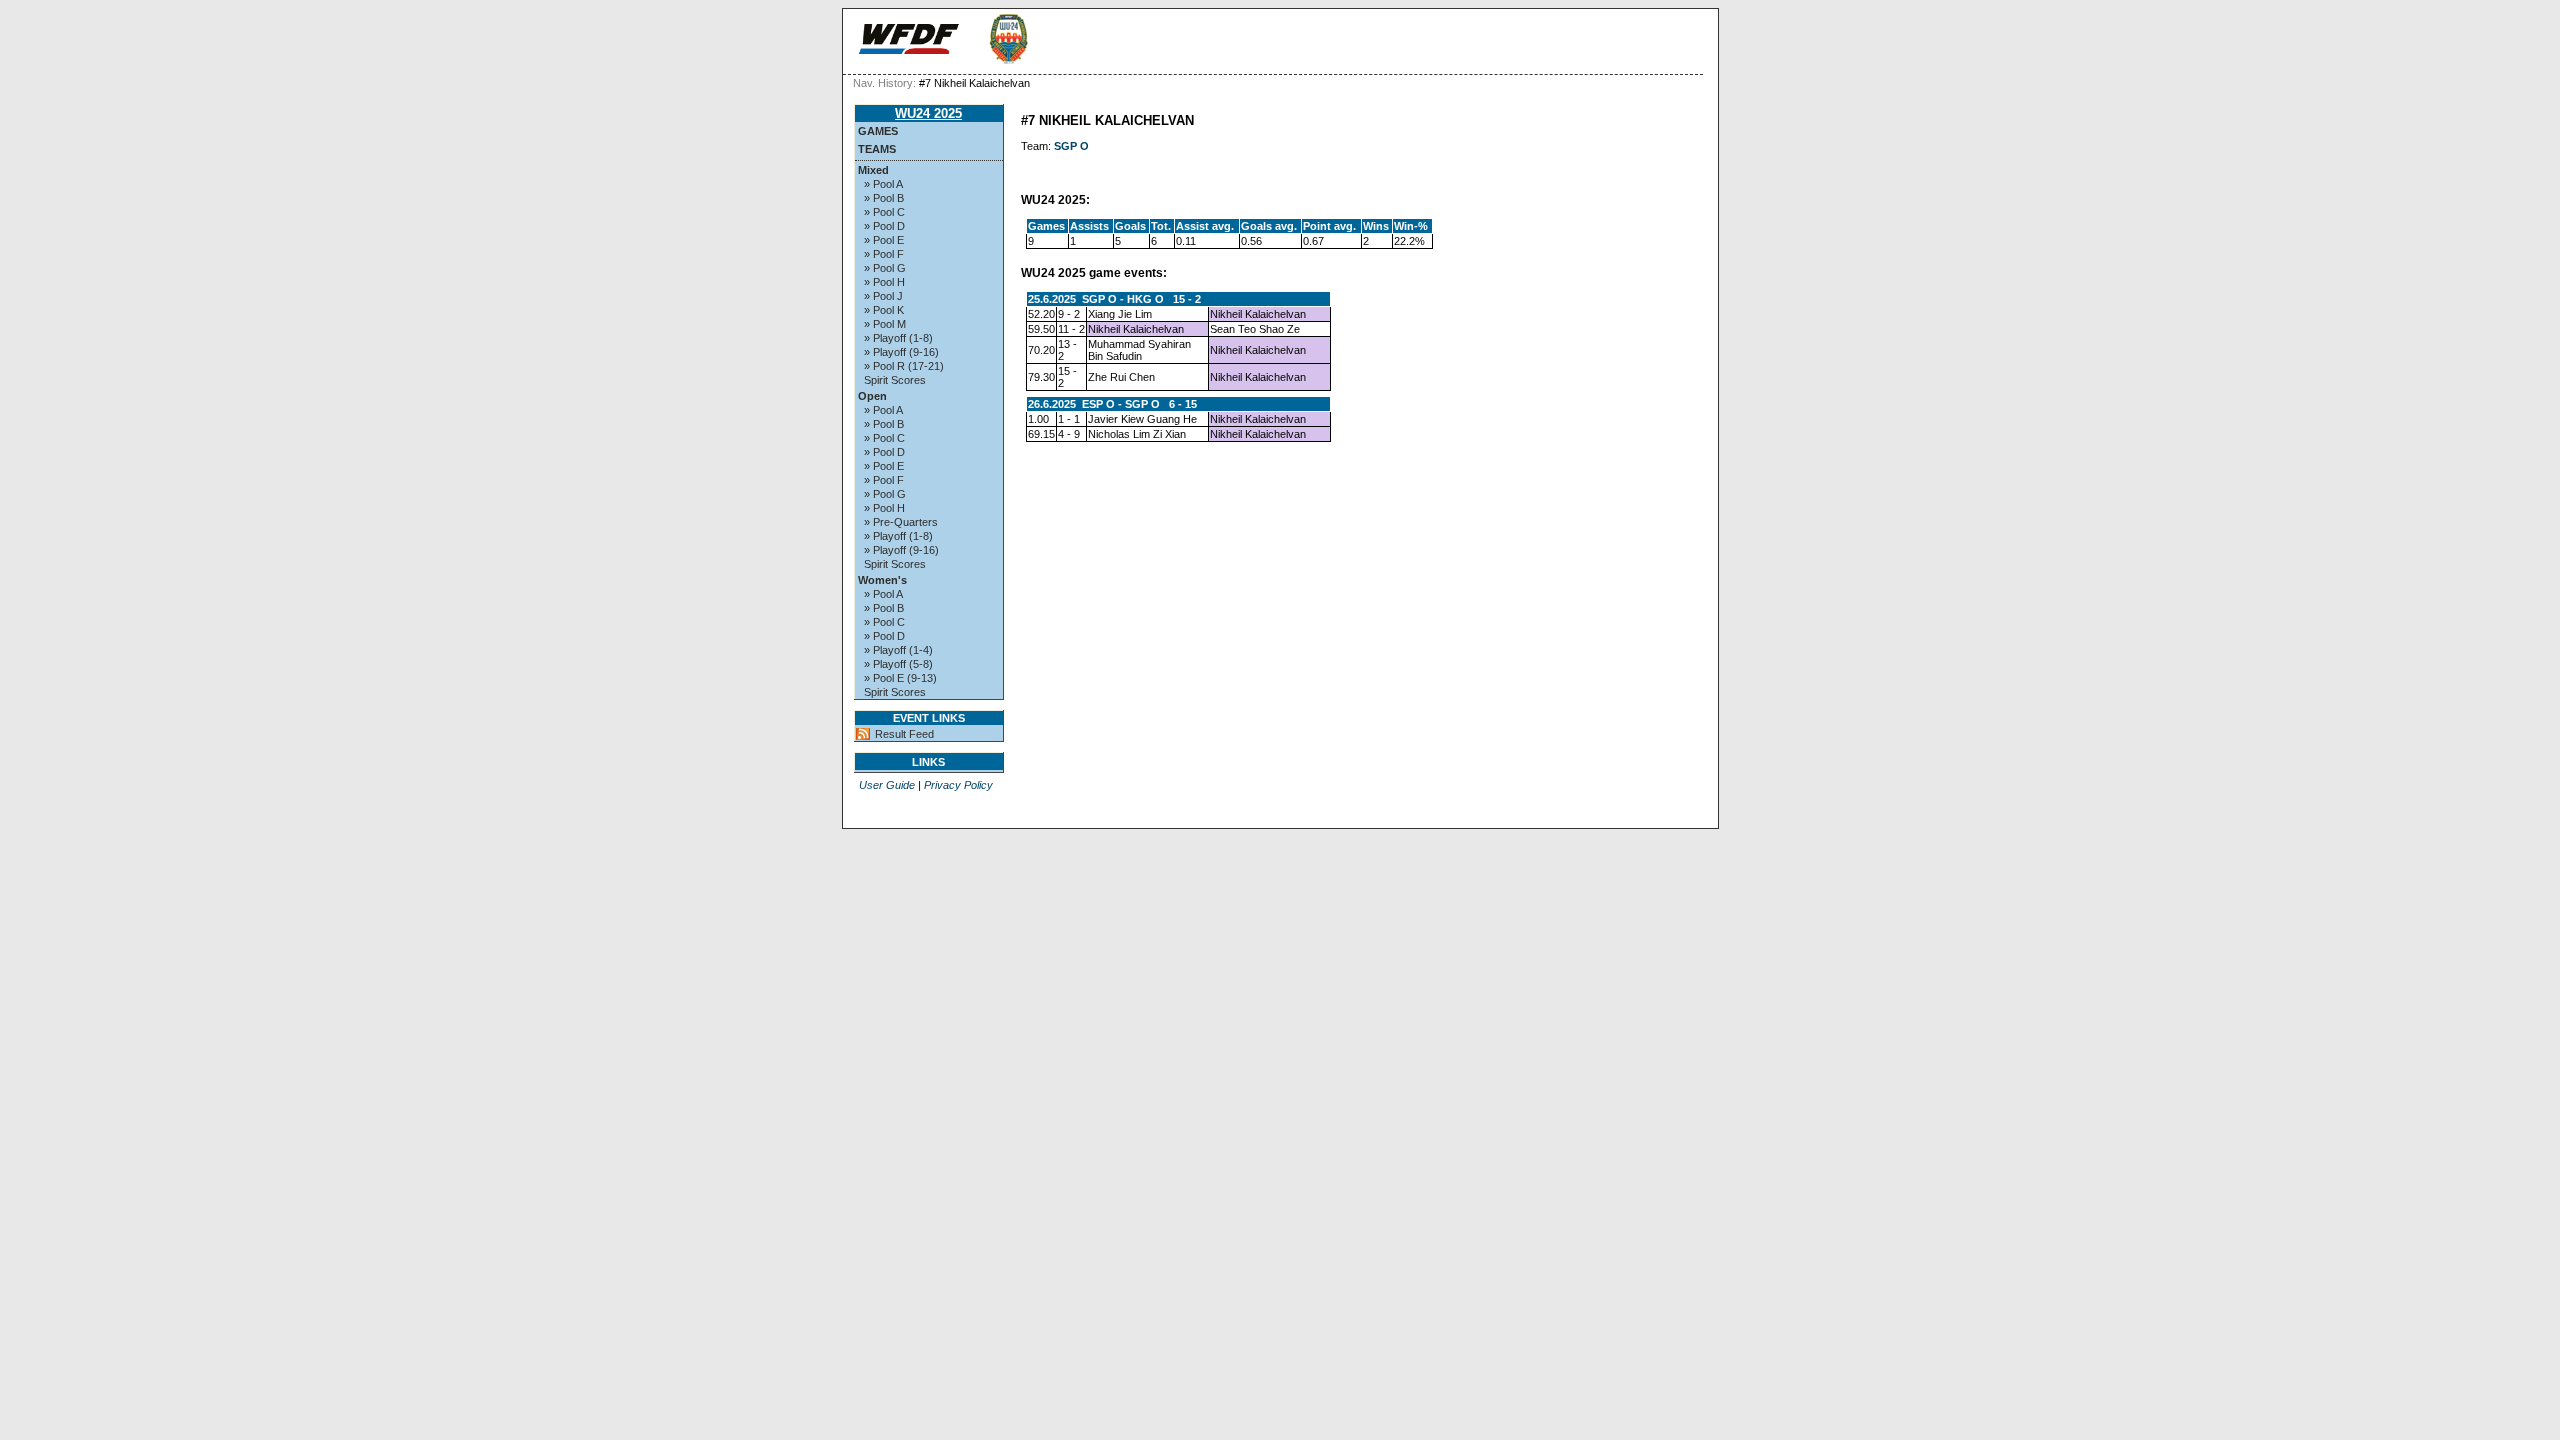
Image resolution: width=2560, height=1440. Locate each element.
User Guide (887, 785)
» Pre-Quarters (901, 522)
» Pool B (884, 198)
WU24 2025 (928, 113)
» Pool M (885, 324)
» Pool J (883, 296)
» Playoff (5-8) (898, 664)
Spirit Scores (895, 380)
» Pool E (884, 240)
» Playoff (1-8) (898, 338)
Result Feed (904, 734)
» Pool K (884, 310)
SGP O (1071, 146)
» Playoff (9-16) (901, 352)
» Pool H (884, 282)
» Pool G (885, 268)
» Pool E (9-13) (900, 678)
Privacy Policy (958, 785)
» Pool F (884, 254)
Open (872, 396)
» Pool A (883, 184)
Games (878, 131)
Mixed (873, 170)
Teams (877, 149)
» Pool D (884, 226)
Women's (882, 580)
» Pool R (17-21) (904, 366)
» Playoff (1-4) (898, 650)
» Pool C (884, 212)
